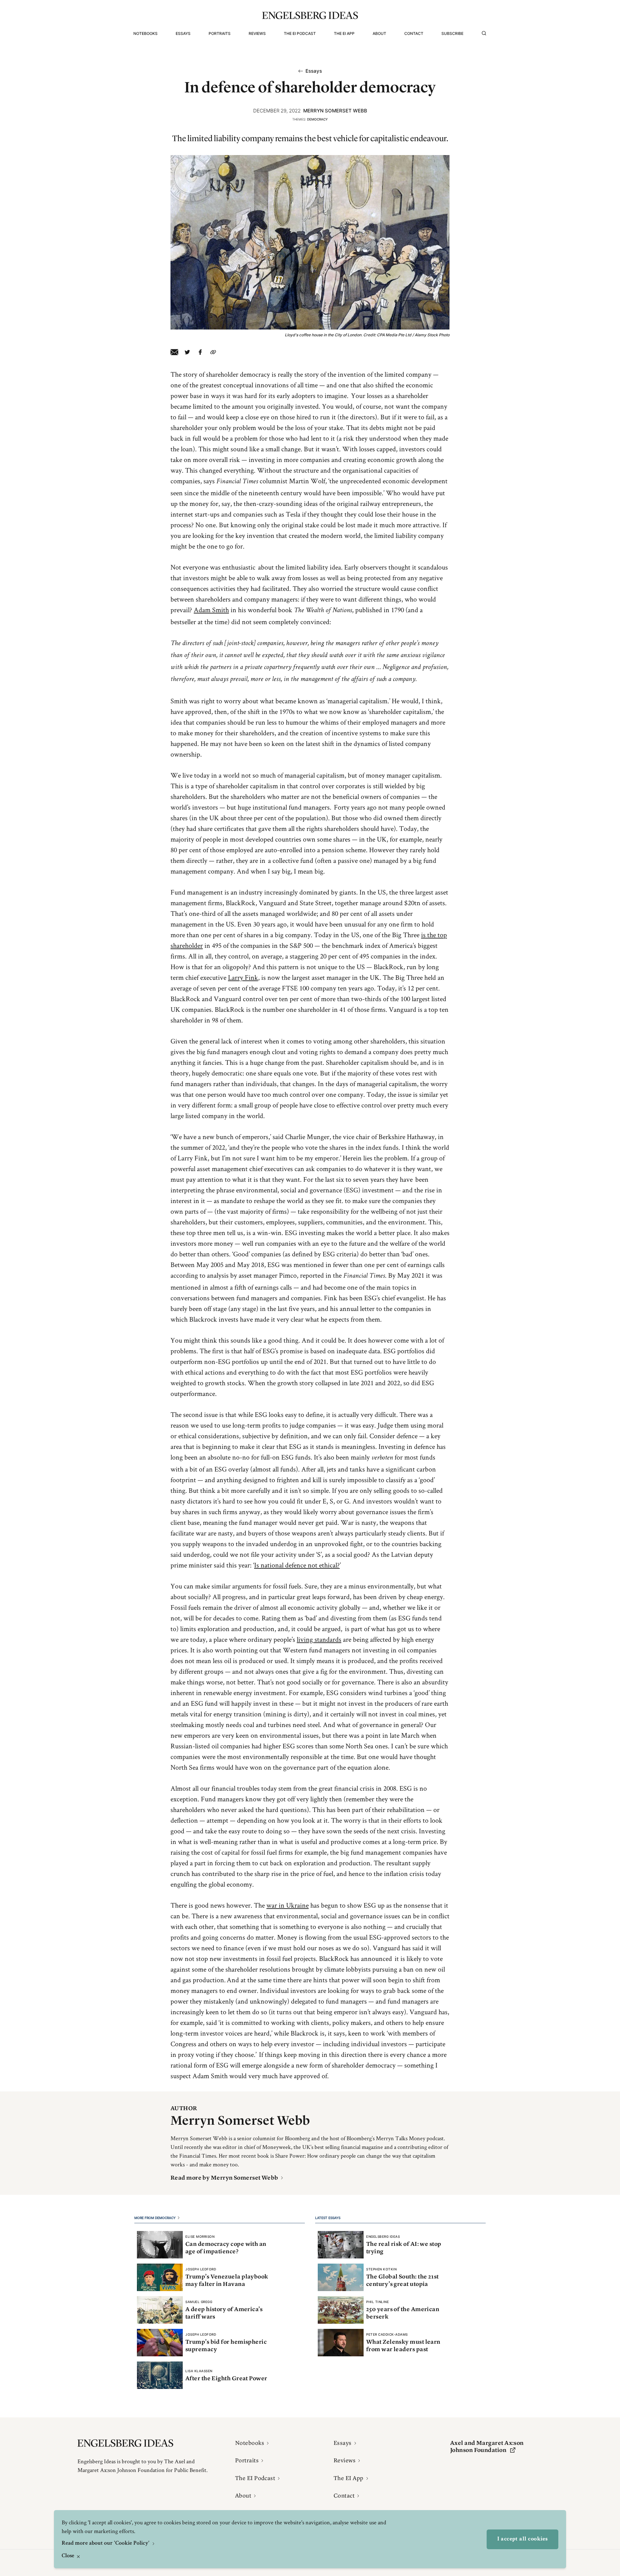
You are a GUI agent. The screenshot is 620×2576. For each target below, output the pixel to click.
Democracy (317, 119)
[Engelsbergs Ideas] (310, 15)
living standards (319, 1639)
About (379, 33)
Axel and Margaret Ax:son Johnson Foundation (487, 2447)
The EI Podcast (300, 33)
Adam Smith (211, 610)
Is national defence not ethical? (297, 1565)
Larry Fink (243, 977)
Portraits (220, 33)
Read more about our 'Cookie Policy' (106, 2543)
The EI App (344, 33)
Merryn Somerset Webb (335, 111)
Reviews (257, 33)
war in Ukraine (288, 1905)
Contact (414, 33)
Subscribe (452, 33)
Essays (183, 33)
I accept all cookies (522, 2539)
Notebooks (145, 33)
